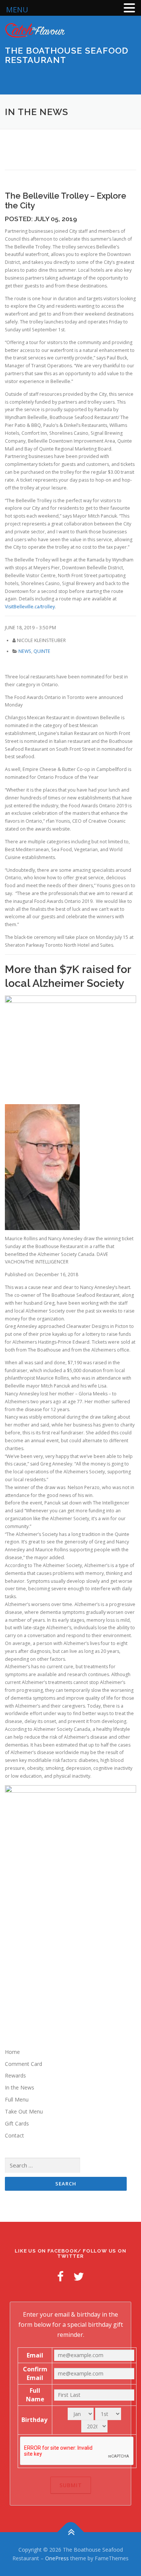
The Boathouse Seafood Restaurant (67, 55)
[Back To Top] (70, 2532)
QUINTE (42, 651)
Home (12, 2052)
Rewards (15, 2075)
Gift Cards (17, 2123)
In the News (20, 2087)
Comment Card (23, 2064)
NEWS (25, 651)
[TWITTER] (79, 2276)
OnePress (57, 2558)
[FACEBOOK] (60, 2276)
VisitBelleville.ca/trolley (30, 607)
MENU (17, 10)
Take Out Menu (24, 2111)
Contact (14, 2135)
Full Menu (17, 2099)
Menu (129, 80)
